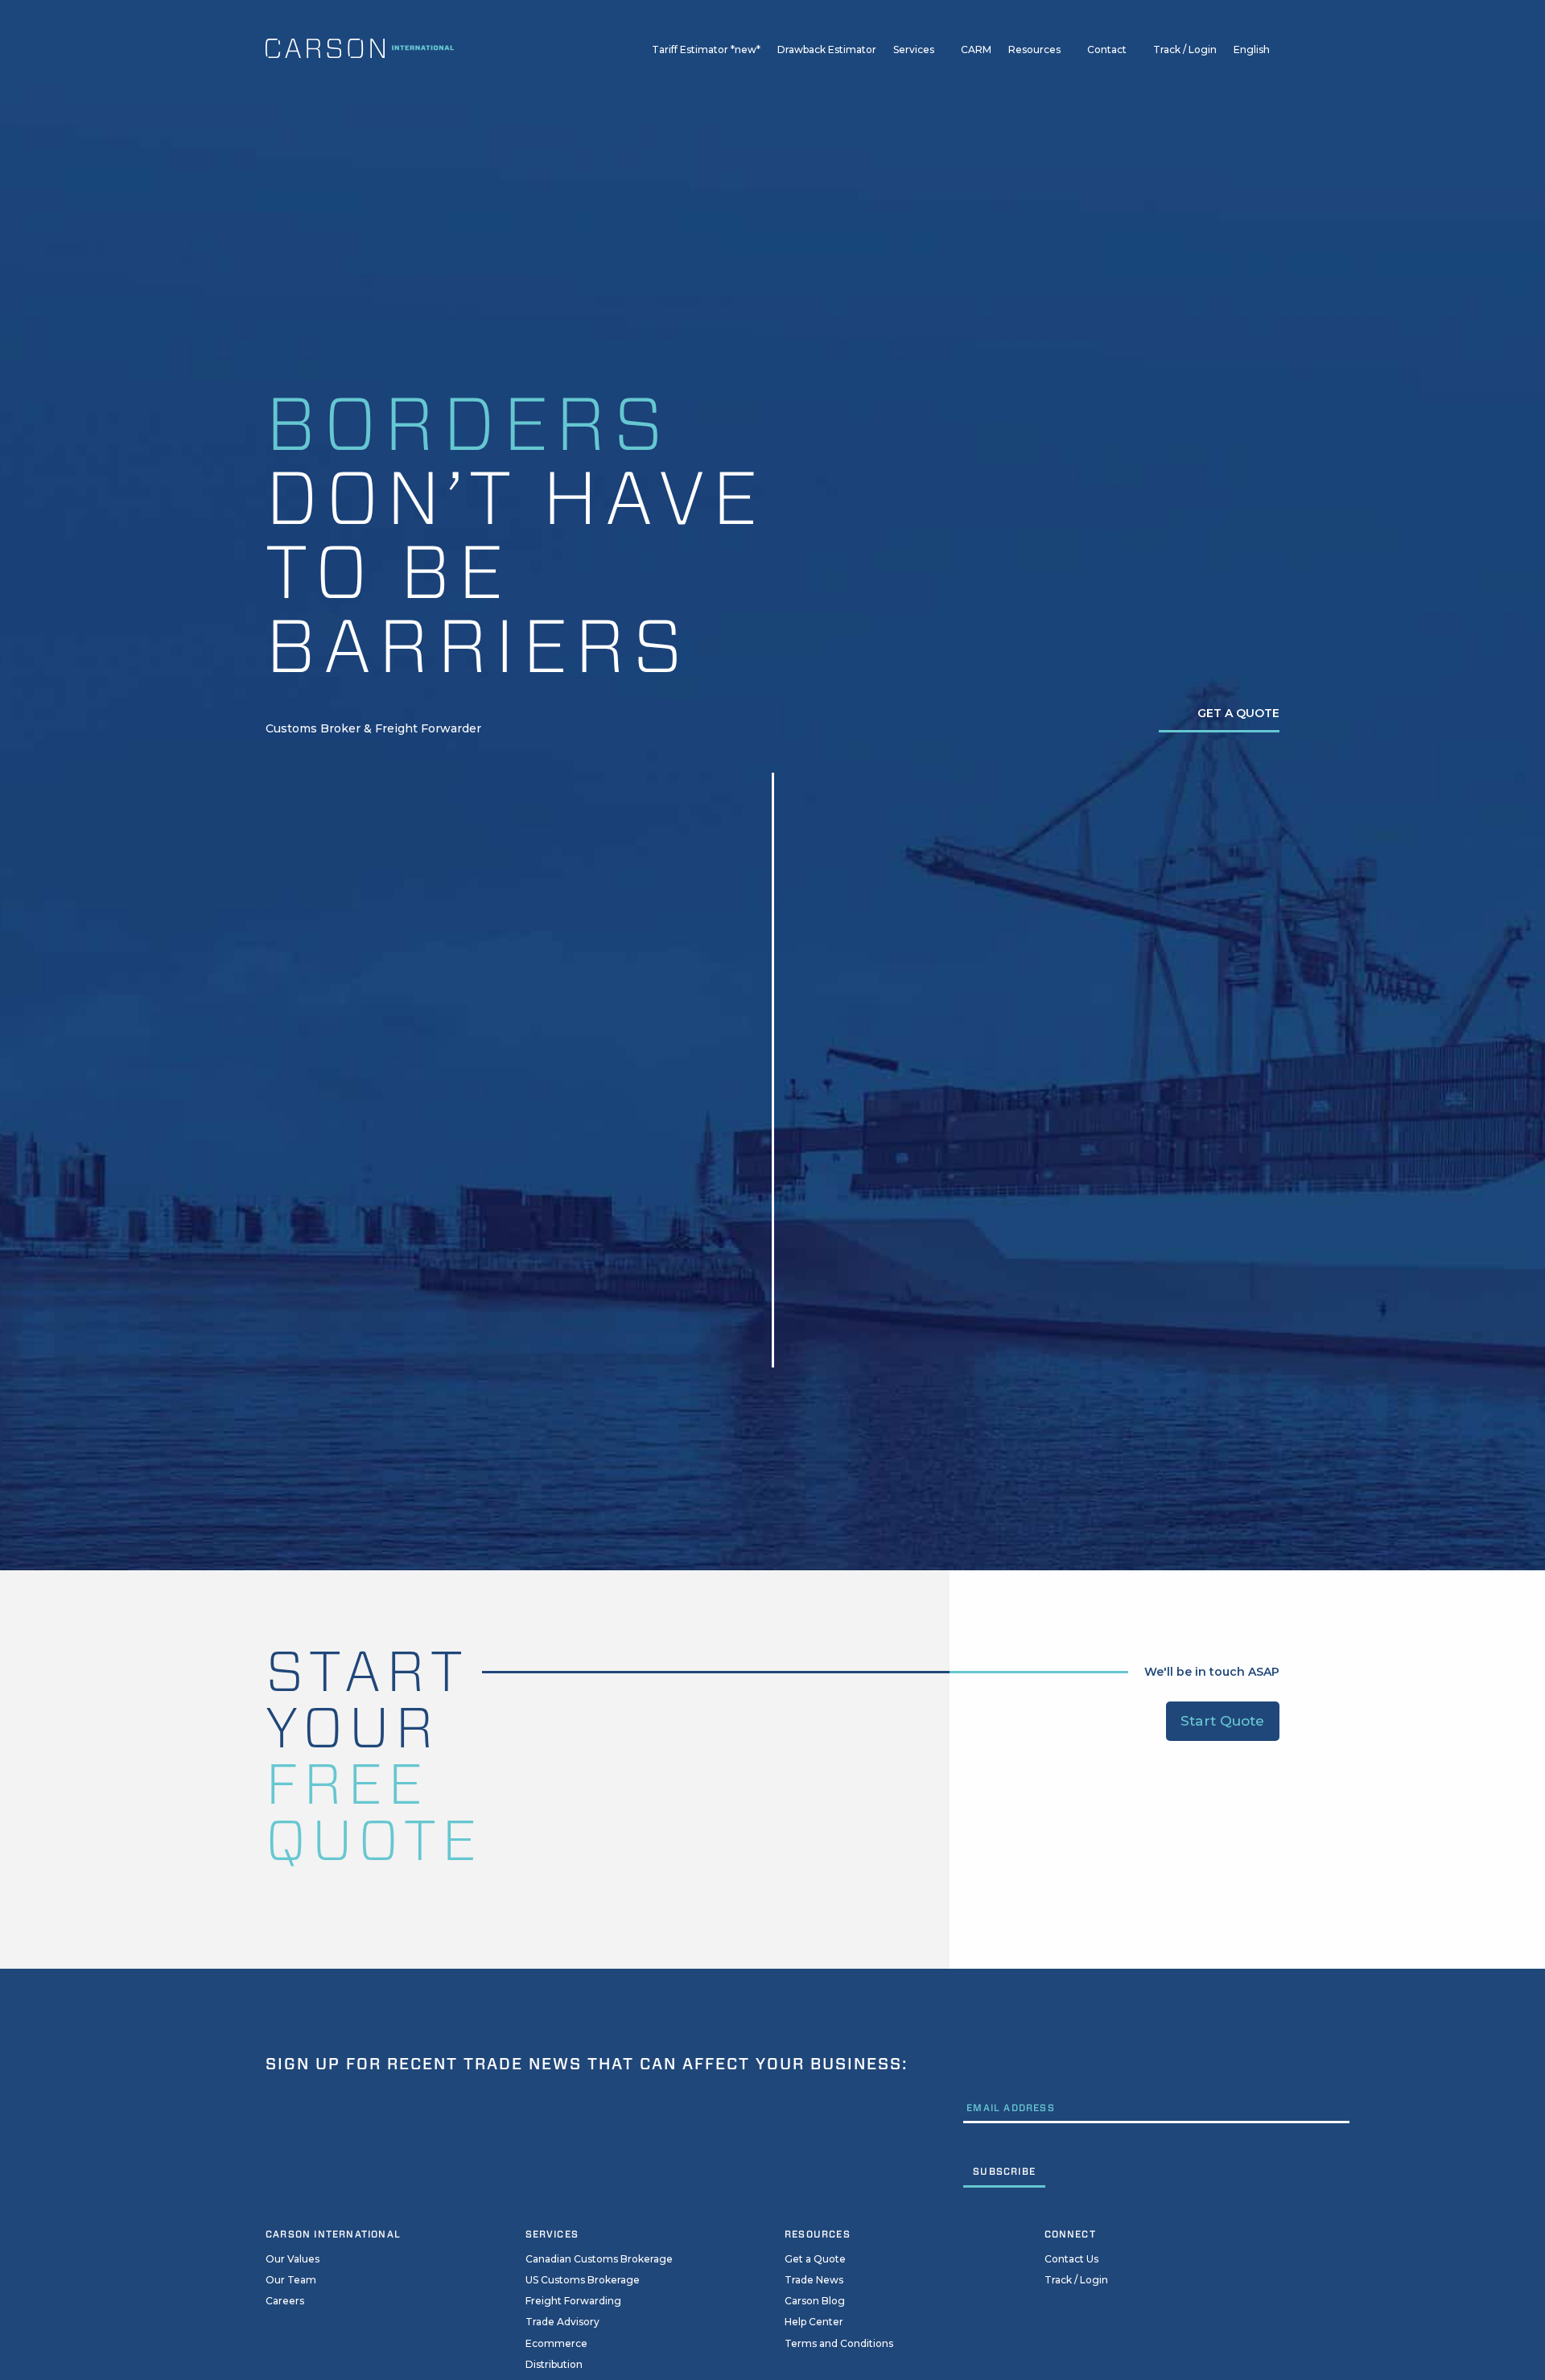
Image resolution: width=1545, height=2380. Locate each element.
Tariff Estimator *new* (706, 49)
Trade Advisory (562, 2322)
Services (914, 49)
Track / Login (1185, 49)
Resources (1034, 49)
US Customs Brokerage (583, 2280)
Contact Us (1071, 2259)
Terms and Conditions (839, 2343)
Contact (1107, 49)
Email (980, 2070)
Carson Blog (815, 2301)
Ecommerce (556, 2343)
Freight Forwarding (573, 2301)
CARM (976, 49)
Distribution (554, 2364)
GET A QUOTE (1238, 713)
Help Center (814, 2322)
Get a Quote (815, 2259)
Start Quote (1222, 1720)
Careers (285, 2301)
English (1252, 49)
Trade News (814, 2280)
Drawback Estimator (827, 49)
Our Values (293, 2259)
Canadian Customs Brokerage (599, 2259)
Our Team (291, 2280)
